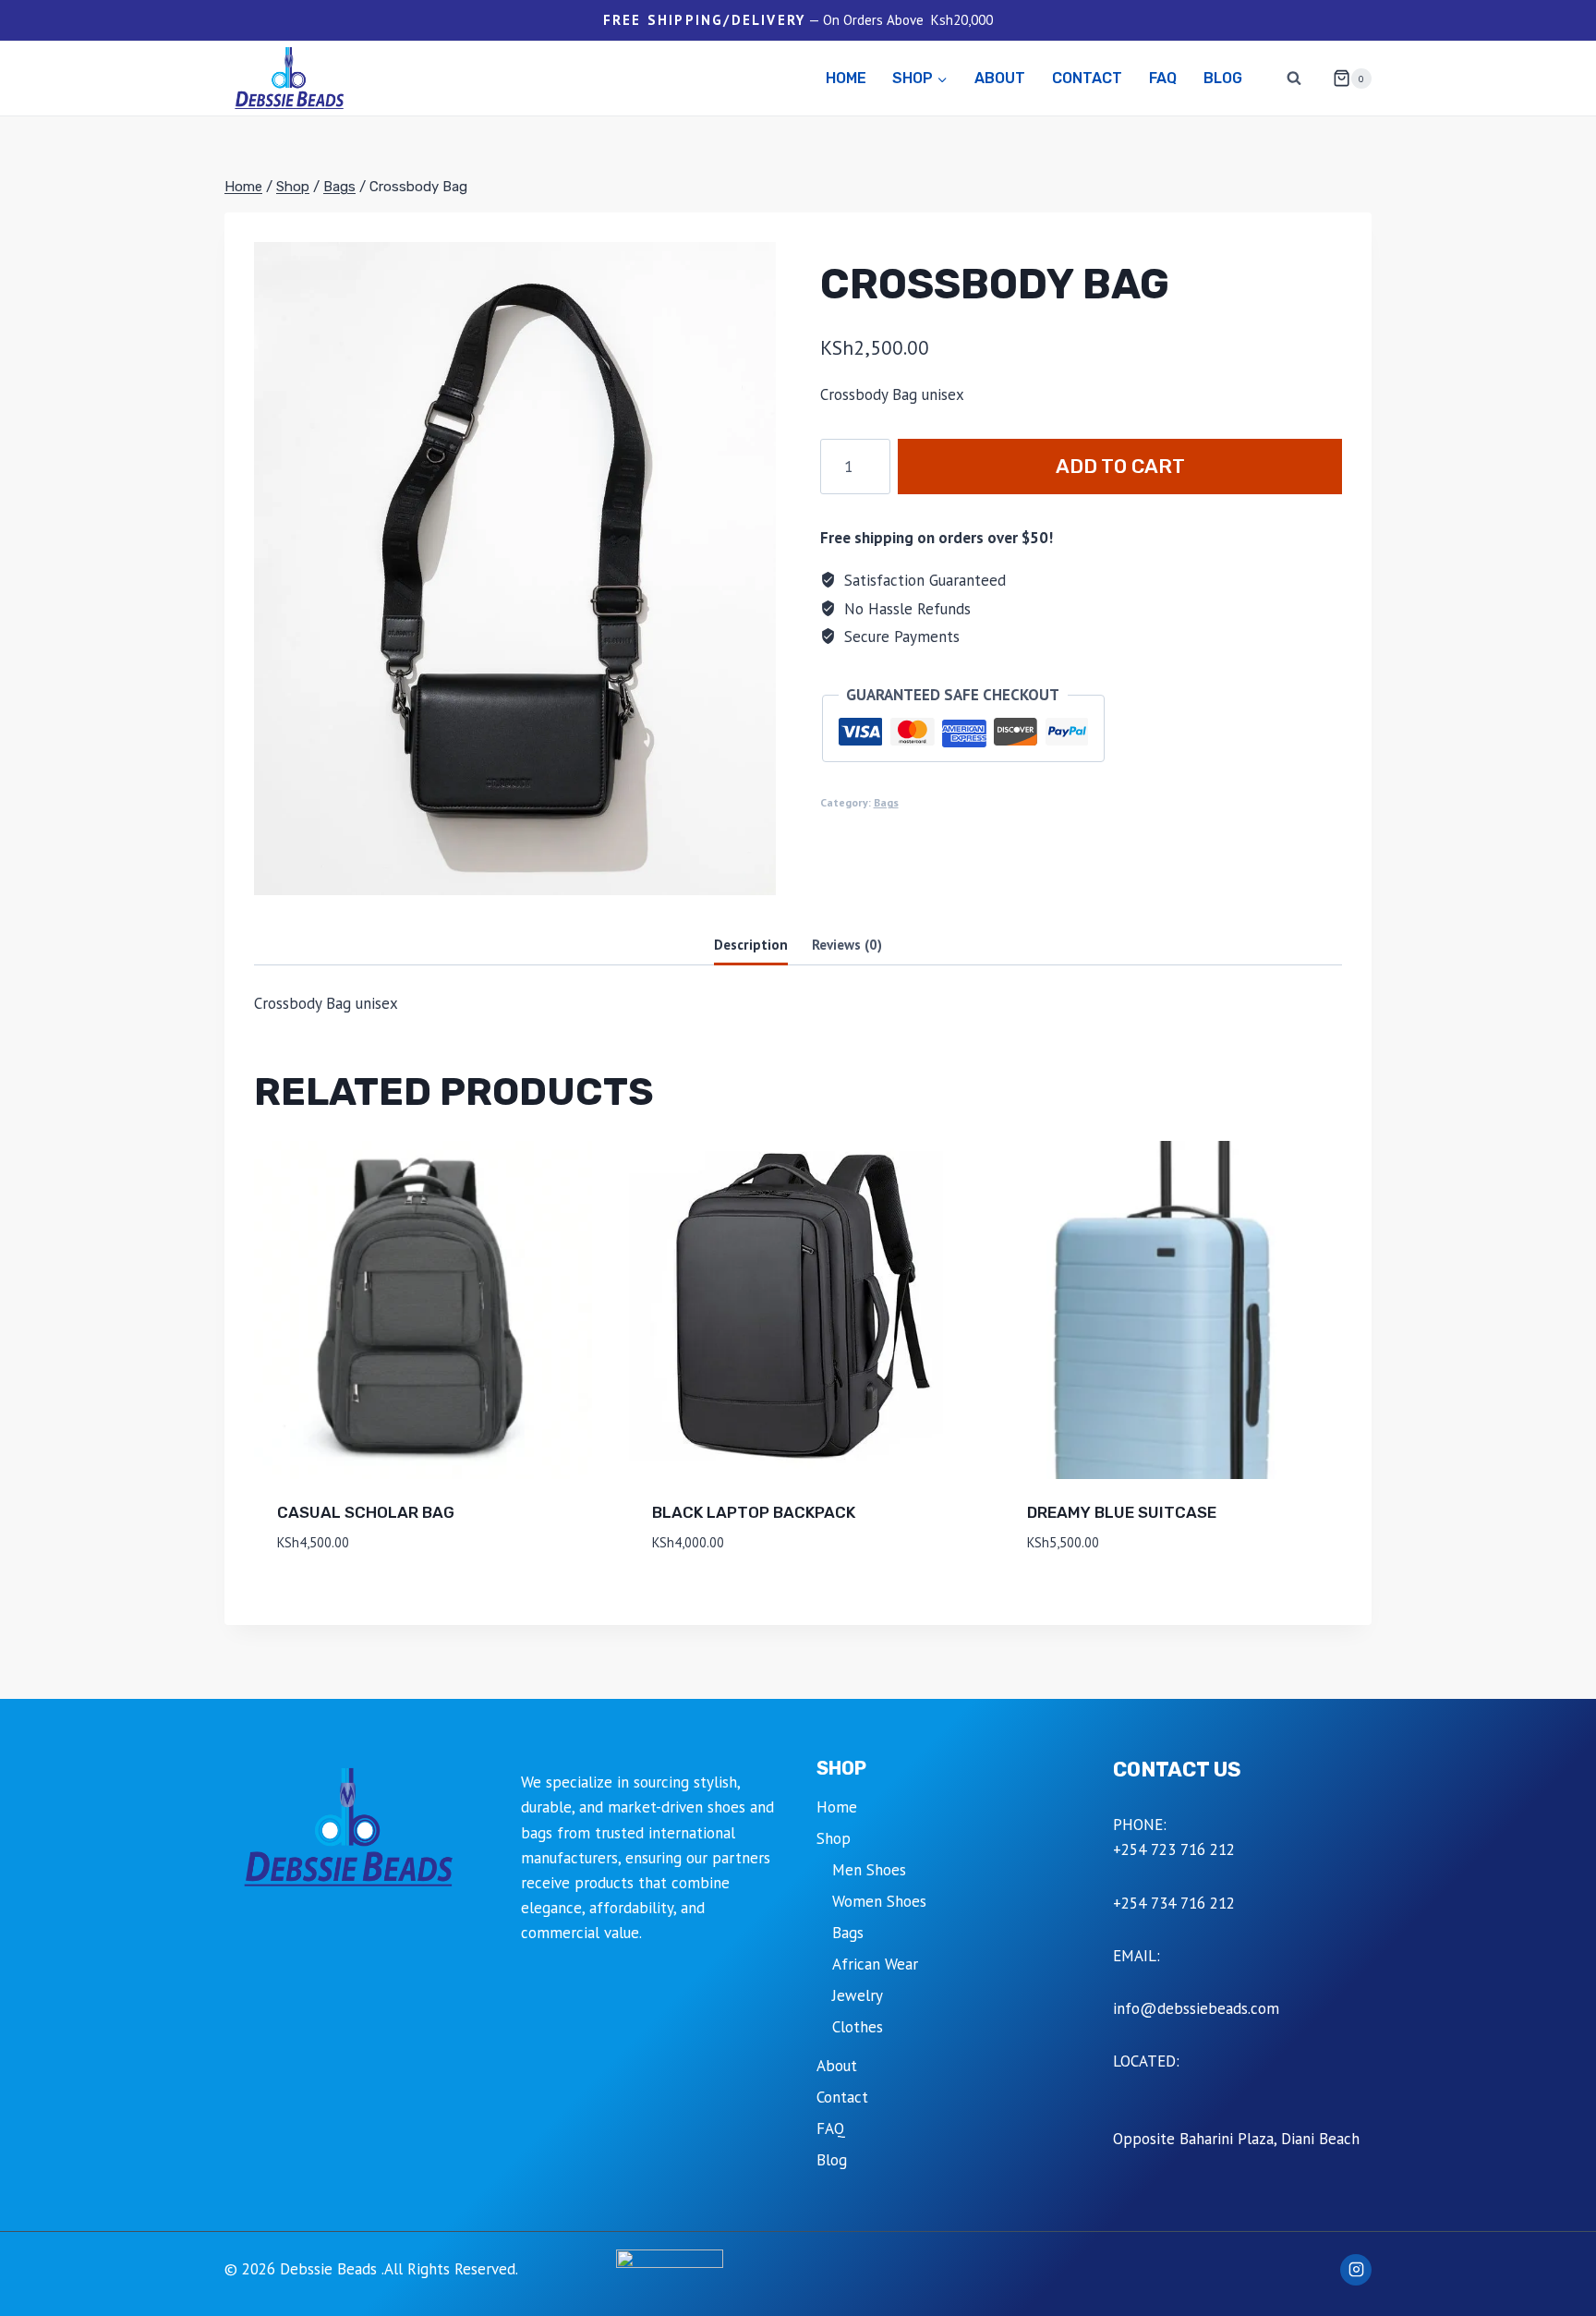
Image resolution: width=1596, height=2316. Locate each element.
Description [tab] (751, 944)
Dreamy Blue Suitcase (1122, 1512)
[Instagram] (1356, 2270)
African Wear (875, 1964)
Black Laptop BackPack (754, 1512)
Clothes (858, 2027)
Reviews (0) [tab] (847, 944)
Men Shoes (869, 1870)
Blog (1223, 78)
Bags (886, 802)
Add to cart (1120, 466)
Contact (1087, 78)
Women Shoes (879, 1901)
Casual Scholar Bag (366, 1512)
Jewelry (858, 1995)
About (1000, 78)
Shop (834, 1838)
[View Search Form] (1294, 79)
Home (846, 78)
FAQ (1163, 78)
